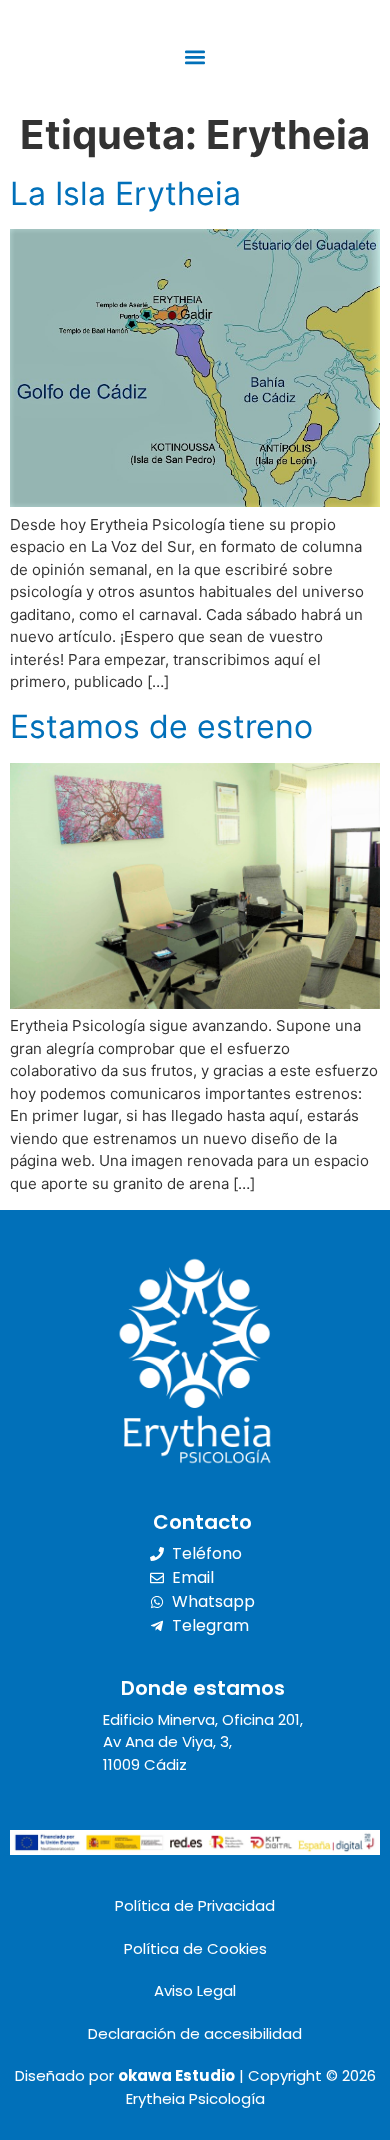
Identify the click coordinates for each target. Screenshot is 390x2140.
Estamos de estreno (161, 726)
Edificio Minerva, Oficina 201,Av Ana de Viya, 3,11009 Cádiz (203, 1742)
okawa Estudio (176, 2075)
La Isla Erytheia (125, 193)
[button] (195, 56)
